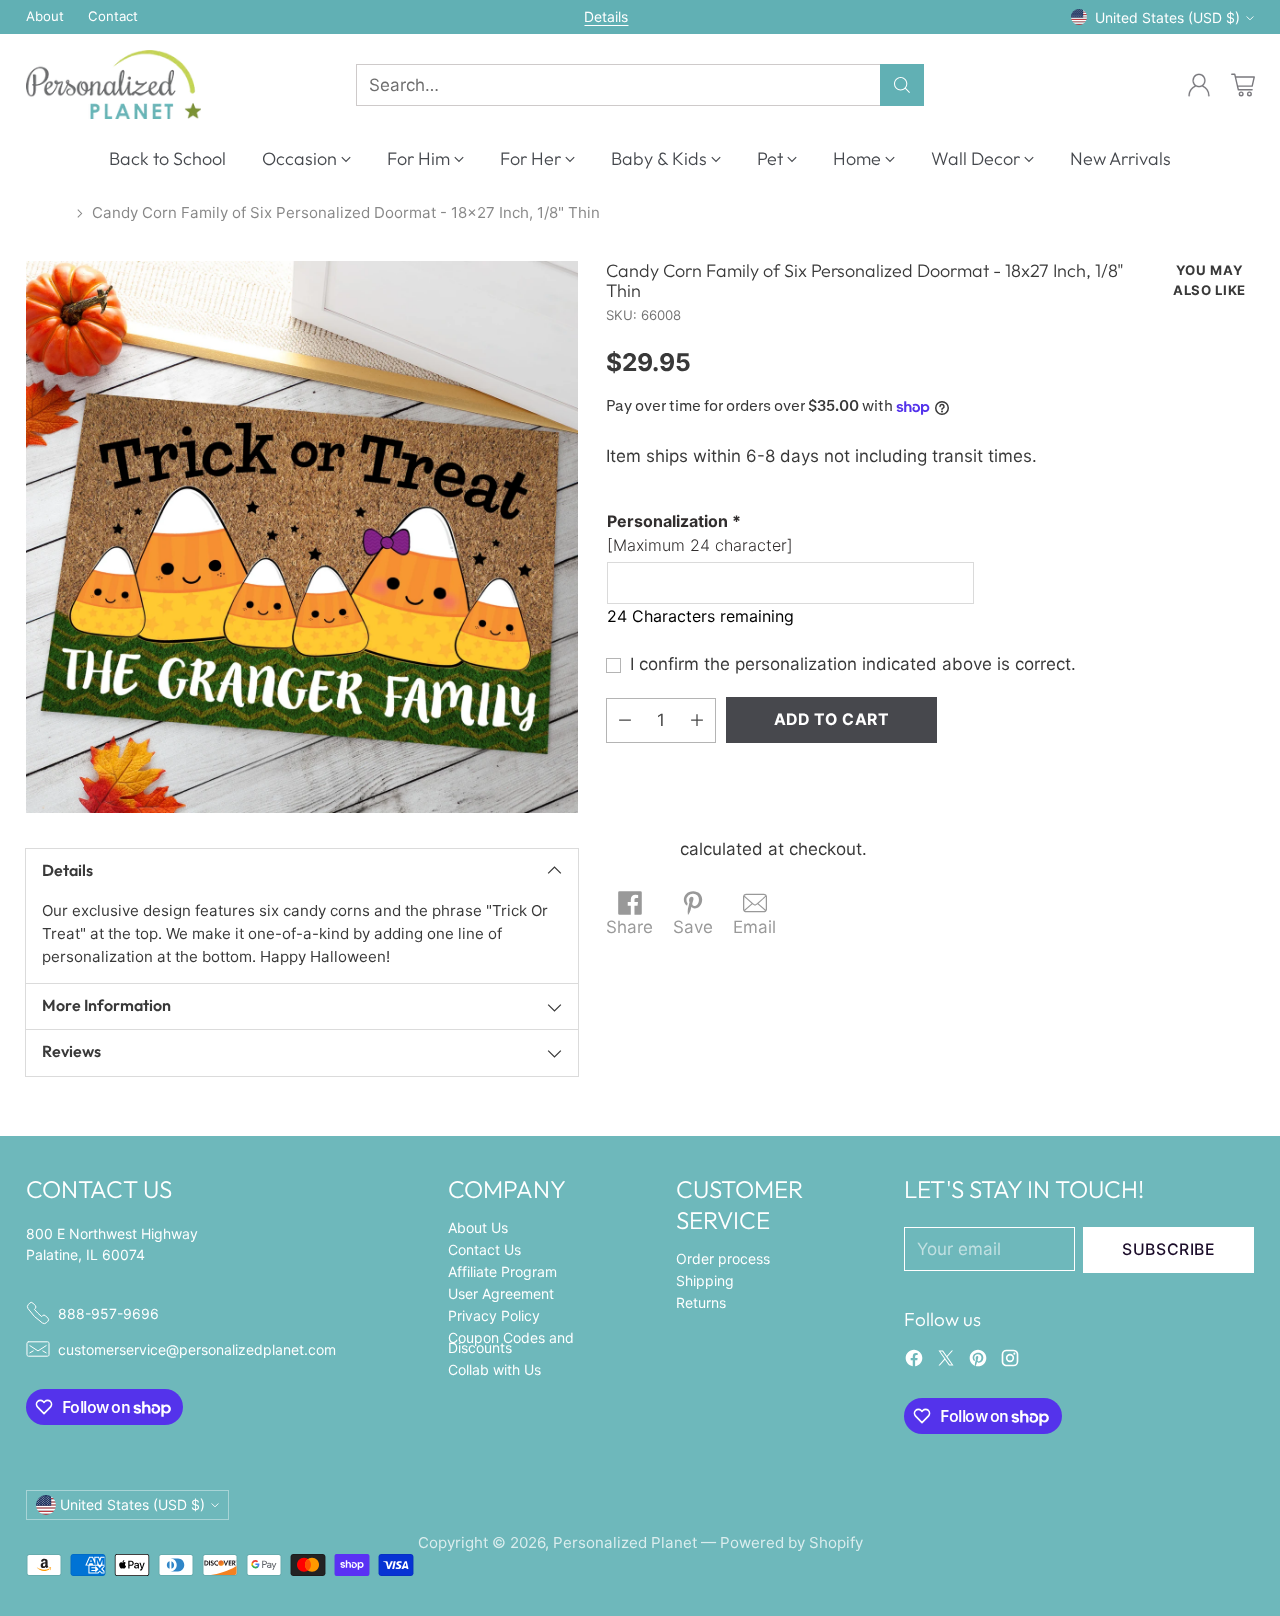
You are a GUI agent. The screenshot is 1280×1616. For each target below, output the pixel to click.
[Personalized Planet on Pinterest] (978, 1362)
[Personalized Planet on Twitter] (946, 1362)
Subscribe (1169, 1249)
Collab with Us (494, 1369)
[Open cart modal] (1243, 85)
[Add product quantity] (697, 720)
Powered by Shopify (791, 1542)
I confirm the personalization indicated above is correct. (853, 664)
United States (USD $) (1167, 17)
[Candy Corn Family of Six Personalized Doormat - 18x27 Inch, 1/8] (302, 537)
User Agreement (501, 1293)
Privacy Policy (494, 1315)
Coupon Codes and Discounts (511, 1342)
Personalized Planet (625, 1542)
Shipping (640, 849)
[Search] (902, 85)
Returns (701, 1302)
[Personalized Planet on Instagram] (1010, 1362)
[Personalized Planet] (113, 84)
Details (606, 17)
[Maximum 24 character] (700, 533)
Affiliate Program (502, 1271)
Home (47, 212)
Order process (723, 1258)
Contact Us (484, 1249)
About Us (478, 1227)
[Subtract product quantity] (625, 720)
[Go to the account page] (1199, 85)
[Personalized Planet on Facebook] (914, 1362)
